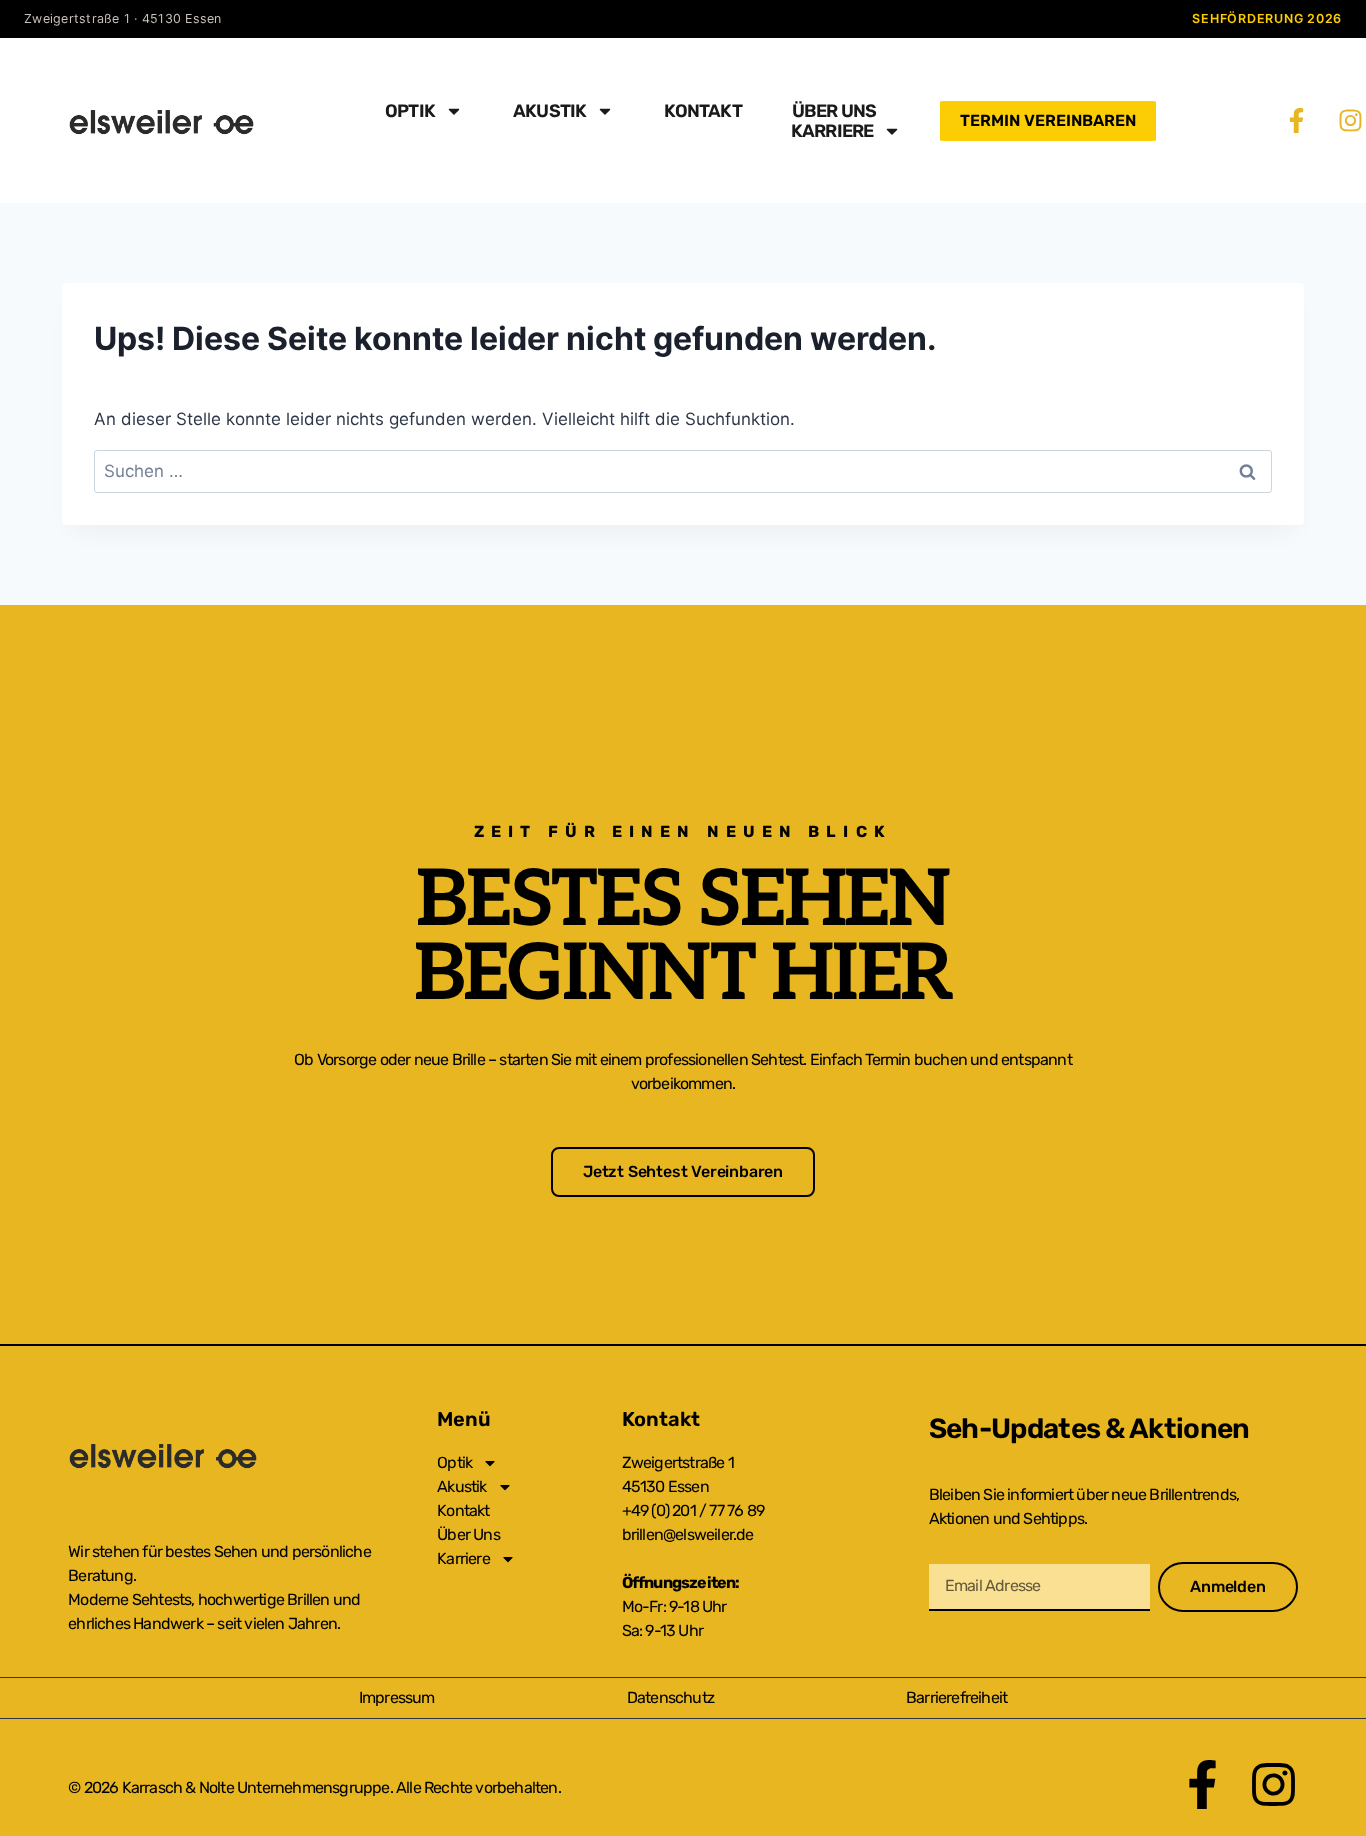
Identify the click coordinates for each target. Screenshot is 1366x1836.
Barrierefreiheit (956, 1697)
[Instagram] (1350, 120)
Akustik (549, 111)
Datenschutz (670, 1697)
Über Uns (834, 111)
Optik (410, 111)
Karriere (832, 131)
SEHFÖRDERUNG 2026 (1267, 18)
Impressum (397, 1697)
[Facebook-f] (1296, 120)
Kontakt (702, 111)
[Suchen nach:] (683, 471)
